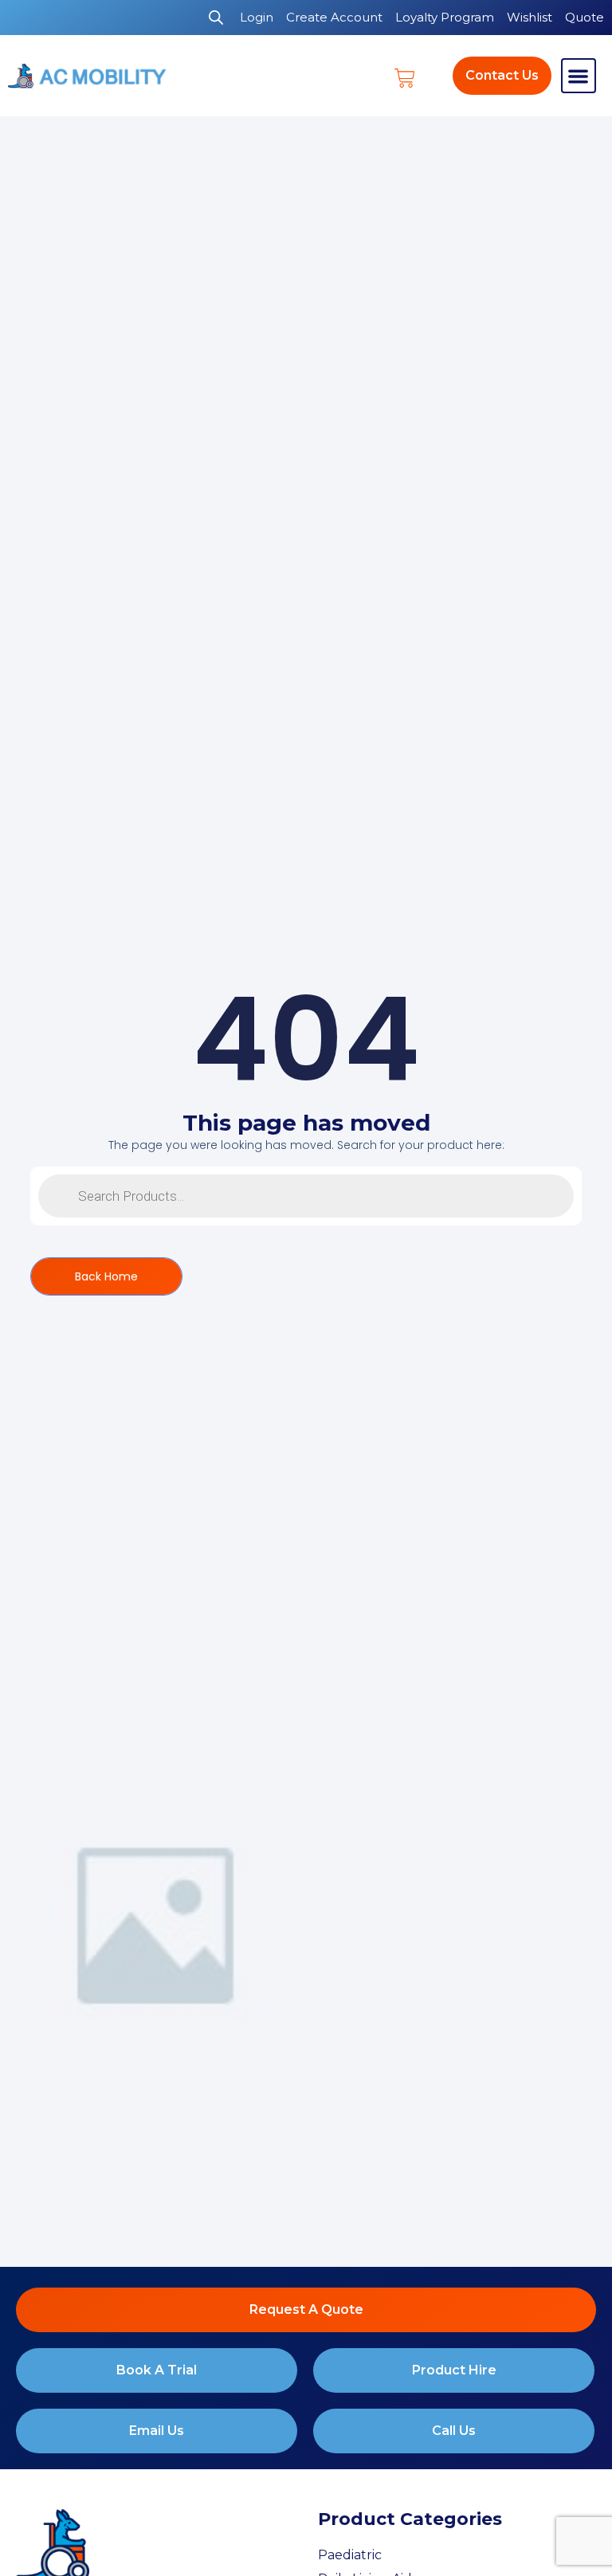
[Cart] (405, 78)
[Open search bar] (216, 18)
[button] (579, 76)
